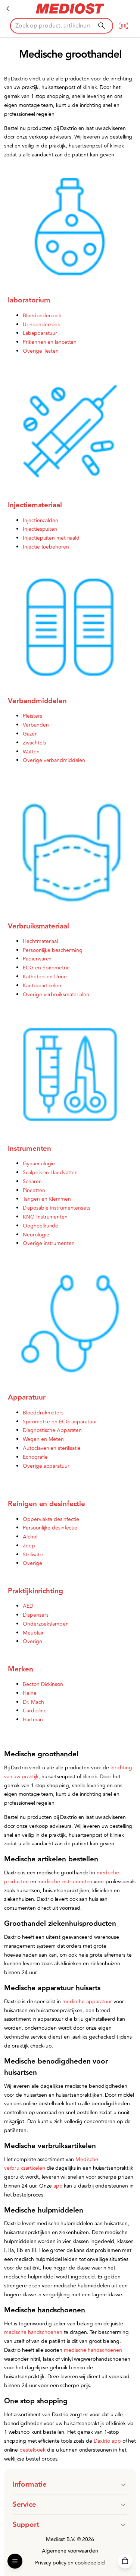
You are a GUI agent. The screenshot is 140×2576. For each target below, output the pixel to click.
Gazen (30, 734)
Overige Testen (41, 351)
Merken (20, 1669)
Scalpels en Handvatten (50, 1173)
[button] (70, 2484)
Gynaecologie (39, 1164)
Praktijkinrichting (35, 1591)
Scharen (32, 1181)
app (58, 2186)
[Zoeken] (101, 26)
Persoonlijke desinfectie (50, 1528)
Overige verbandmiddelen (54, 760)
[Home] (8, 9)
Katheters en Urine (45, 977)
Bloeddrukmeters (43, 1413)
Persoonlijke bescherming (53, 950)
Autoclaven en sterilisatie (52, 1448)
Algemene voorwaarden (70, 2551)
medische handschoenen (33, 2332)
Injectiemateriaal (35, 505)
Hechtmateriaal (40, 941)
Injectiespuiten (40, 529)
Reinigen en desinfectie (46, 1504)
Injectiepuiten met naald (51, 538)
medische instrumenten (65, 1882)
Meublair (33, 1633)
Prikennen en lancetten (50, 342)
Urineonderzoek (41, 325)
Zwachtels (34, 743)
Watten (31, 752)
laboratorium (29, 300)
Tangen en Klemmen (47, 1199)
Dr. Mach (33, 1702)
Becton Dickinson (43, 1684)
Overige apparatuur (46, 1466)
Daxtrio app (107, 2441)
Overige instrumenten (49, 1243)
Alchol (30, 1537)
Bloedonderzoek (42, 316)
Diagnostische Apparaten (52, 1430)
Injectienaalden (41, 520)
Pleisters (32, 716)
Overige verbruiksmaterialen (56, 995)
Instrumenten (29, 1149)
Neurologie (36, 1235)
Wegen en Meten (43, 1439)
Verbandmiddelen (37, 701)
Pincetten (34, 1190)
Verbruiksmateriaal (38, 926)
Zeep (29, 1546)
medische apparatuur (87, 2002)
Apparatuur (27, 1397)
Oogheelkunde (41, 1226)
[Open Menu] (15, 2561)
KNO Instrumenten (45, 1217)
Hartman (33, 1720)
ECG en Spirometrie (46, 968)
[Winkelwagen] (125, 2561)
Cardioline (35, 1711)
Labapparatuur (40, 333)
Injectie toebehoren (46, 547)
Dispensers (35, 1615)
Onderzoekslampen (46, 1624)
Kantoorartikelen (42, 986)
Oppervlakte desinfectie (51, 1519)
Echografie (35, 1457)
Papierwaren (37, 959)
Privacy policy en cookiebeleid (70, 2563)
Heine (30, 1693)
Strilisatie (33, 1555)
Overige (32, 1563)
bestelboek (33, 2450)
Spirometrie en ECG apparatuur (60, 1422)
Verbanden (36, 725)
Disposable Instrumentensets (56, 1208)
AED (28, 1606)
